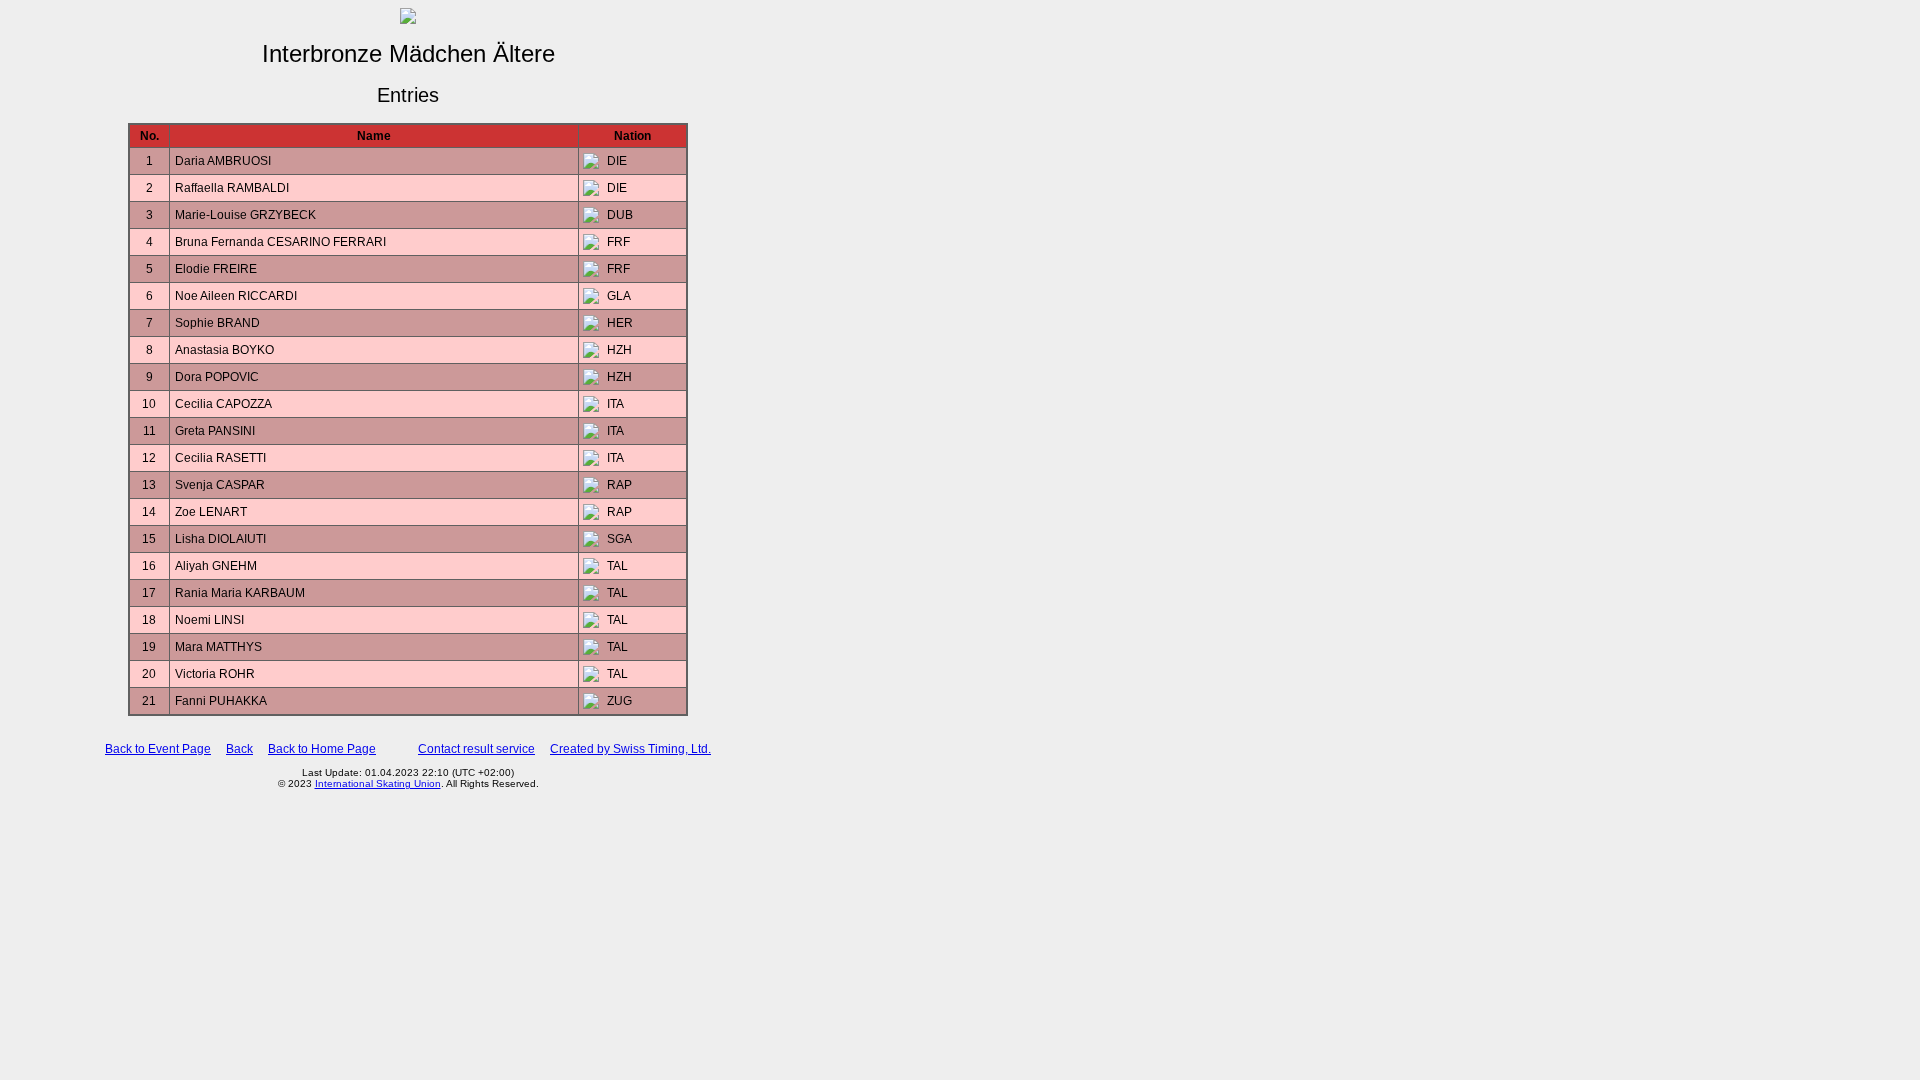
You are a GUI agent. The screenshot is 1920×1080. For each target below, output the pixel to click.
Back (239, 749)
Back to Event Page (158, 749)
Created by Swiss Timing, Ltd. (630, 749)
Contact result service (476, 749)
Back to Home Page (322, 749)
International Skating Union (378, 783)
